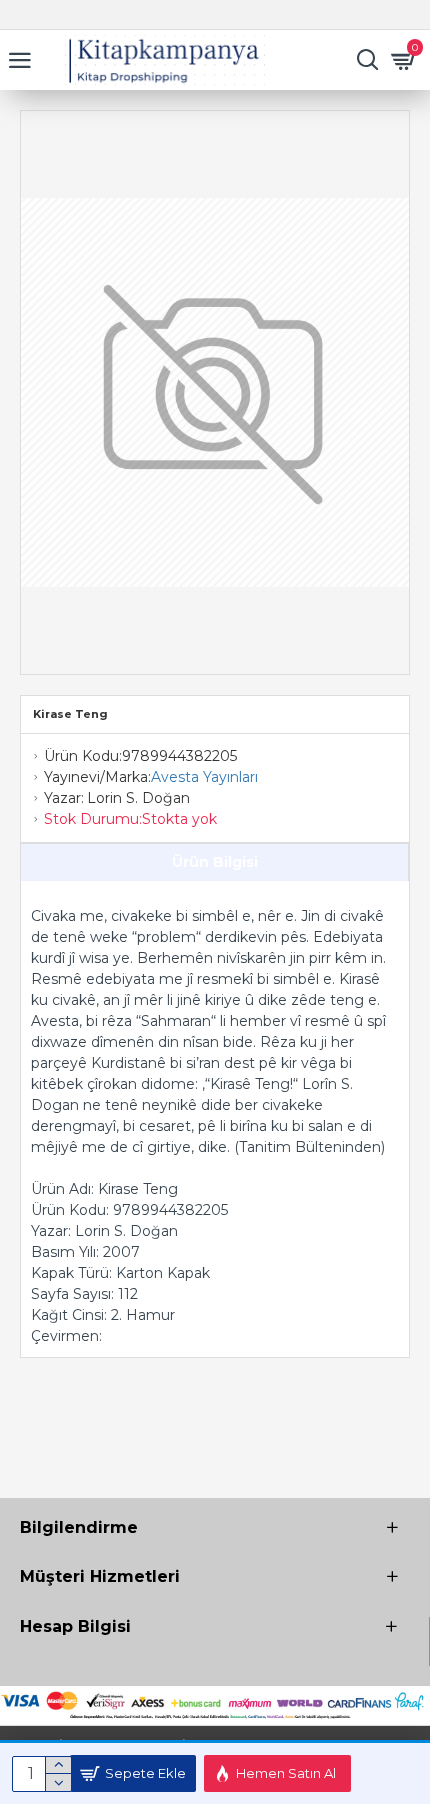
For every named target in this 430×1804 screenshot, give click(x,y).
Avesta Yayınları (204, 777)
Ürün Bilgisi (215, 862)
